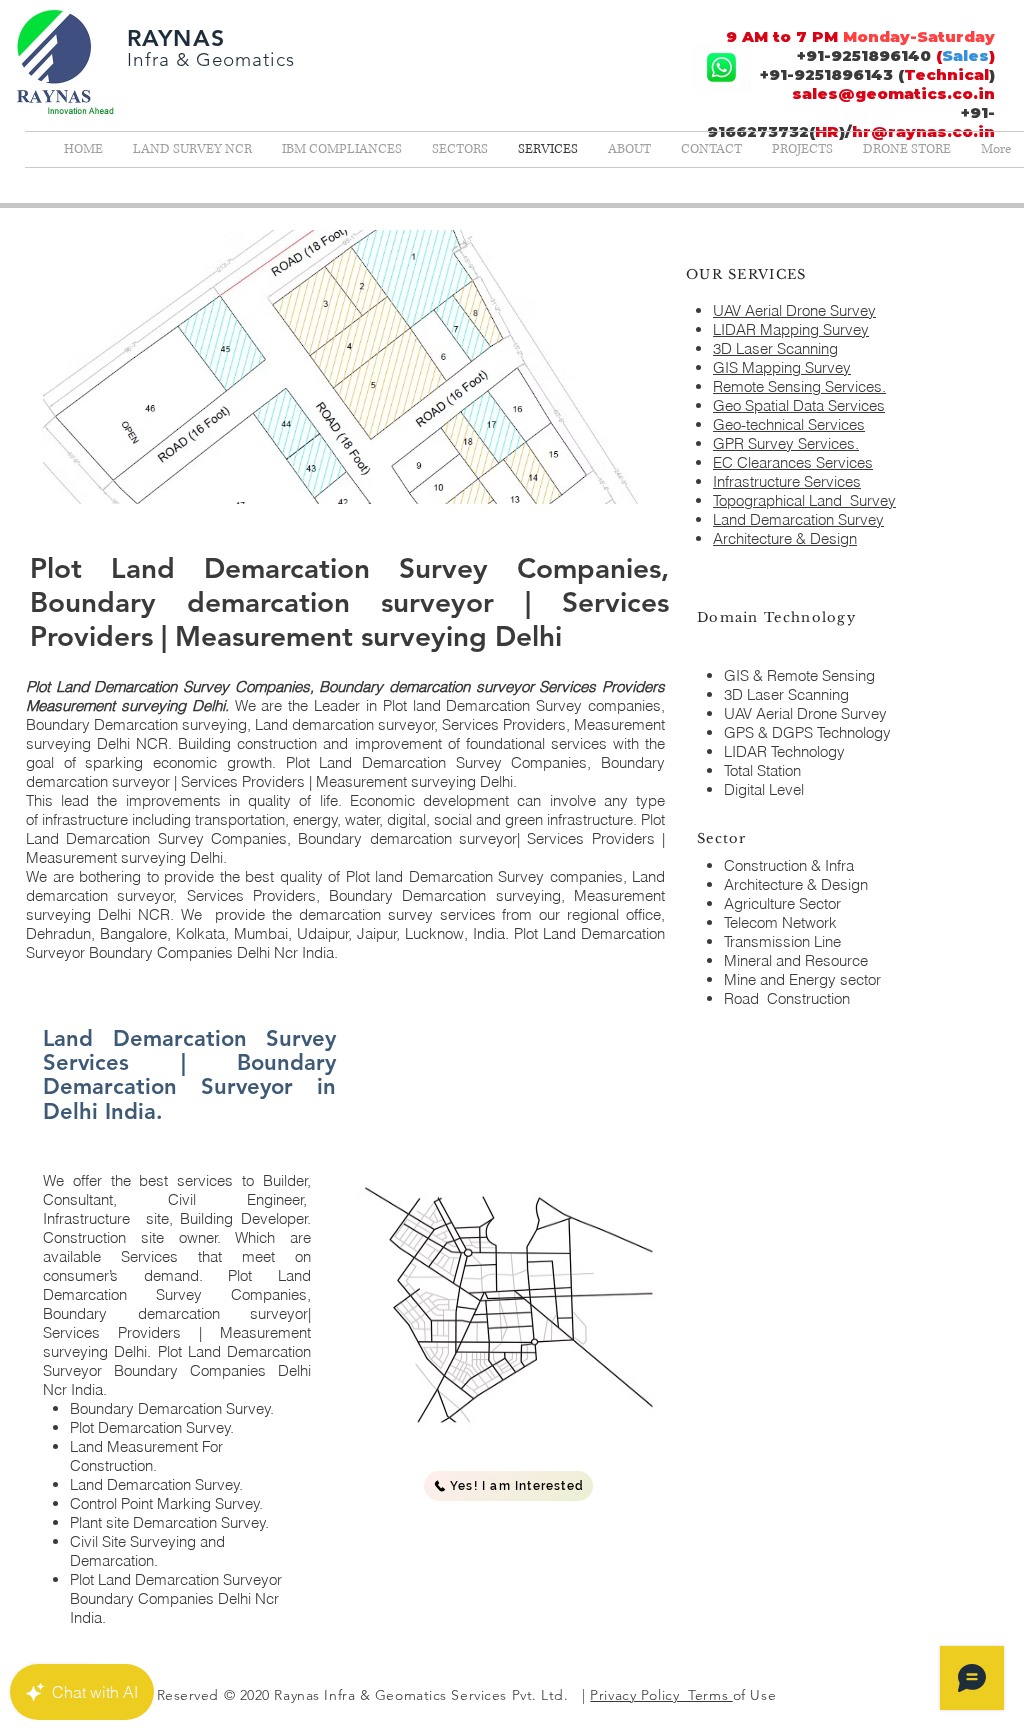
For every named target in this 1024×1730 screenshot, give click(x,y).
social (453, 819)
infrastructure (85, 819)
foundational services (536, 743)
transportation (240, 819)
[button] (508, 1486)
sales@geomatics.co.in (893, 93)
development (466, 800)
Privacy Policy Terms (661, 1695)
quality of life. (299, 800)
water (362, 819)
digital (406, 819)
